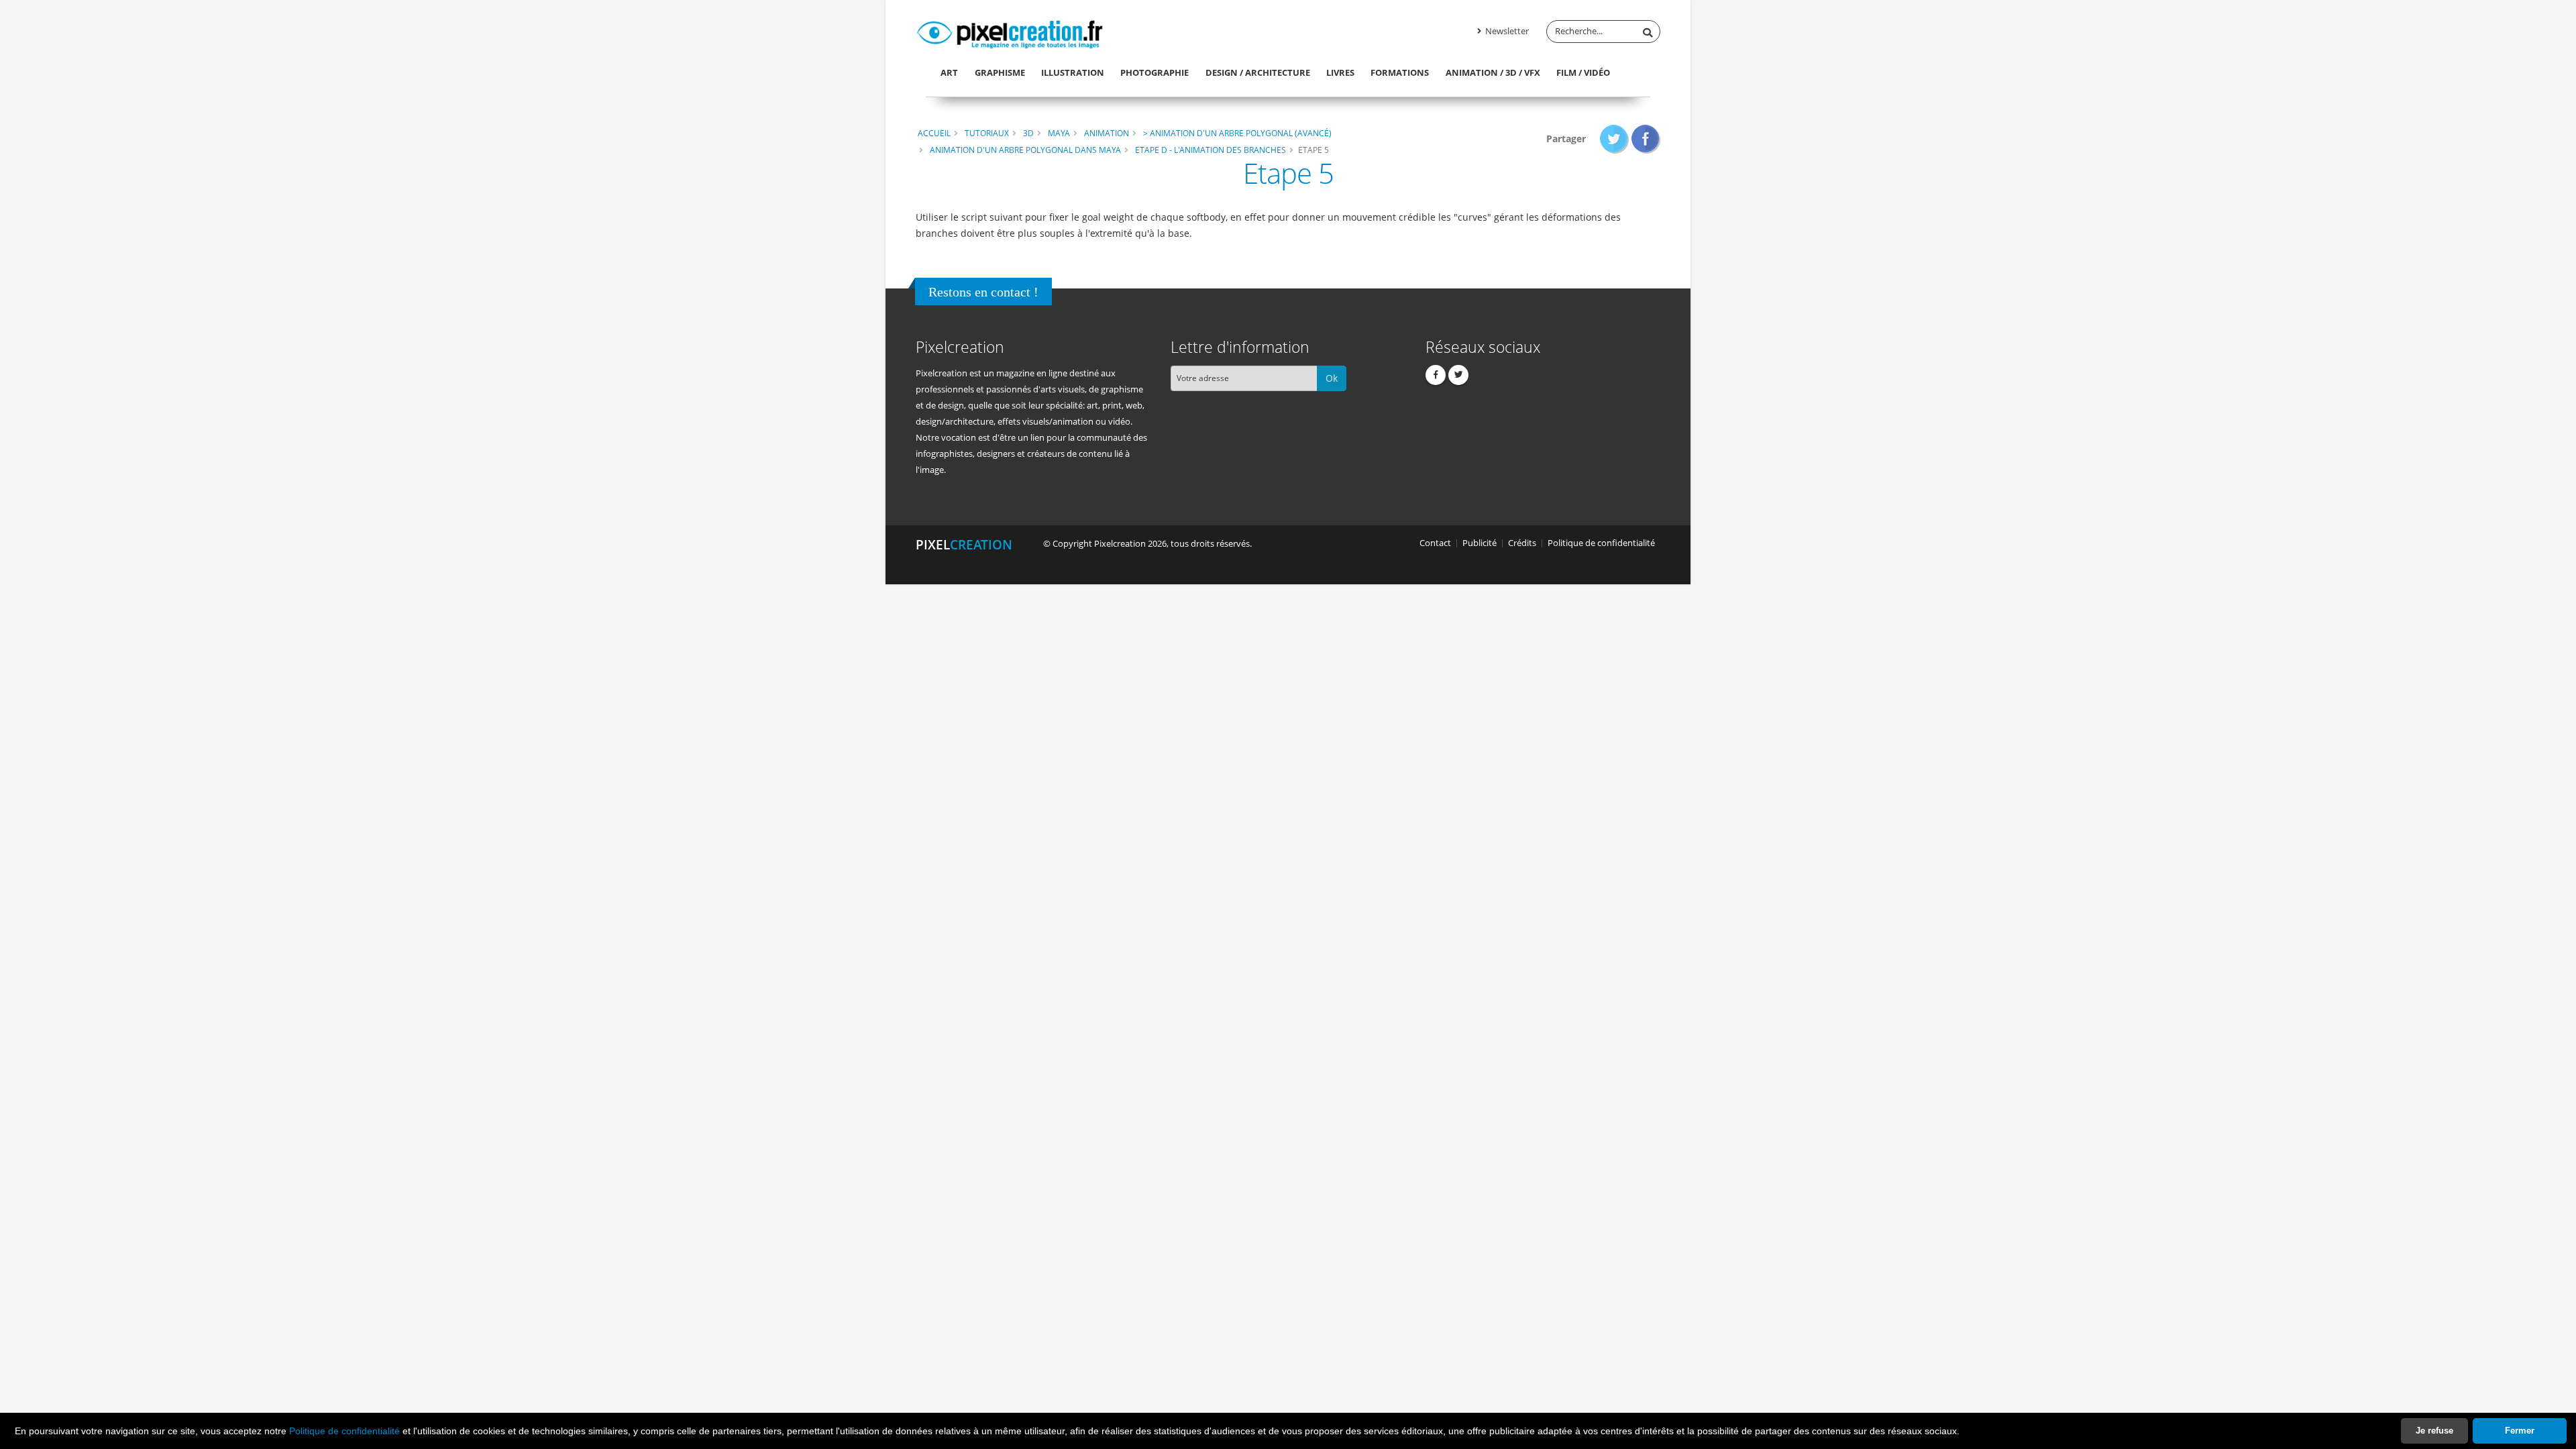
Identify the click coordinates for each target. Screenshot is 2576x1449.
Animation (1107, 133)
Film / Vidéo (1583, 72)
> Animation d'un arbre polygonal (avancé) (1237, 133)
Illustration (1073, 72)
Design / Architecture (1258, 72)
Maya (1059, 133)
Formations (1400, 72)
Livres (1340, 72)
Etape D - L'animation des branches (1211, 150)
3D (1028, 133)
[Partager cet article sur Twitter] (1614, 139)
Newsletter (1506, 31)
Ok (1332, 378)
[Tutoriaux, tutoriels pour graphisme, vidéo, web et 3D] (1010, 32)
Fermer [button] (2520, 1431)
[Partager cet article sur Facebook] (1646, 139)
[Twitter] (1458, 375)
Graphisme (1000, 72)
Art (949, 72)
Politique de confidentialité (344, 1431)
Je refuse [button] (2434, 1431)
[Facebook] (1436, 375)
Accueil (934, 133)
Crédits (1522, 543)
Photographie (1155, 72)
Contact (1435, 543)
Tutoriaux (987, 133)
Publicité (1480, 543)
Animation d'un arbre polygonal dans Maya (1025, 150)
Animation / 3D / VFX (1493, 72)
